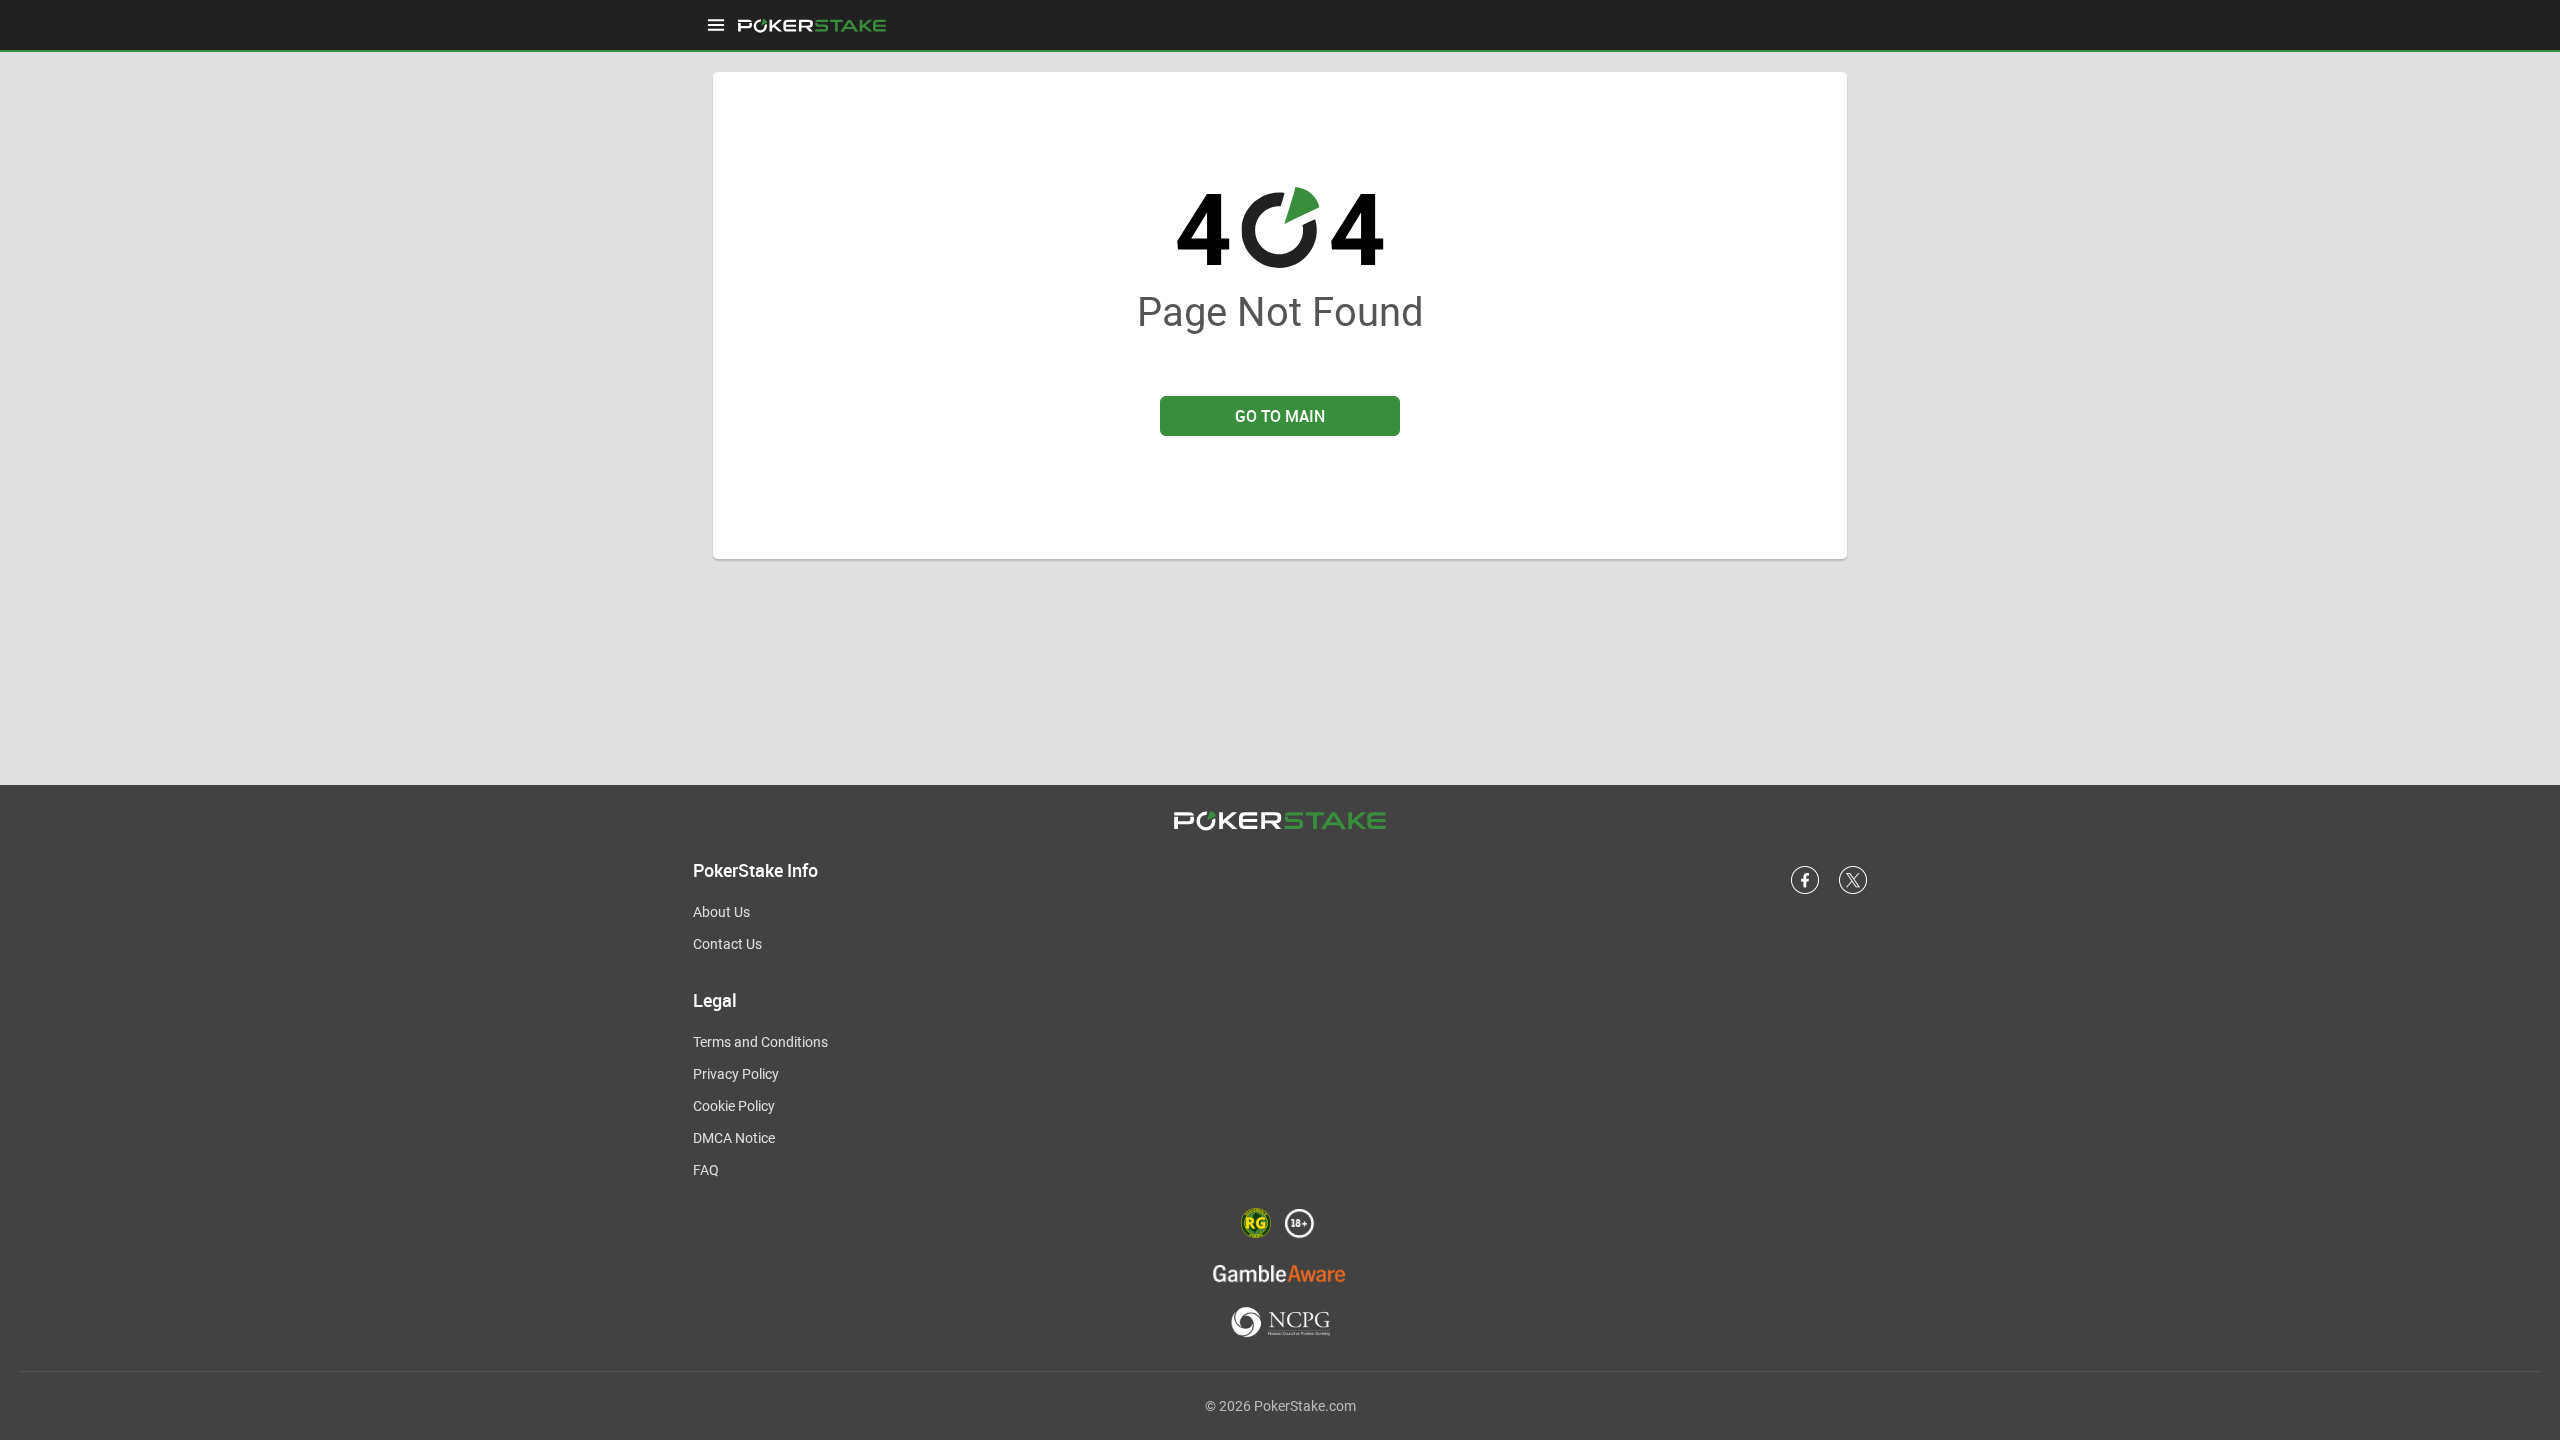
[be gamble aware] (1280, 1272)
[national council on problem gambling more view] (1280, 1323)
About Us (721, 912)
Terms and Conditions (760, 1042)
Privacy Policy (736, 1074)
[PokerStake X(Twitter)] (1853, 890)
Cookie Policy (734, 1106)
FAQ (706, 1170)
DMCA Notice (734, 1138)
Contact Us (727, 944)
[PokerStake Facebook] (1805, 890)
